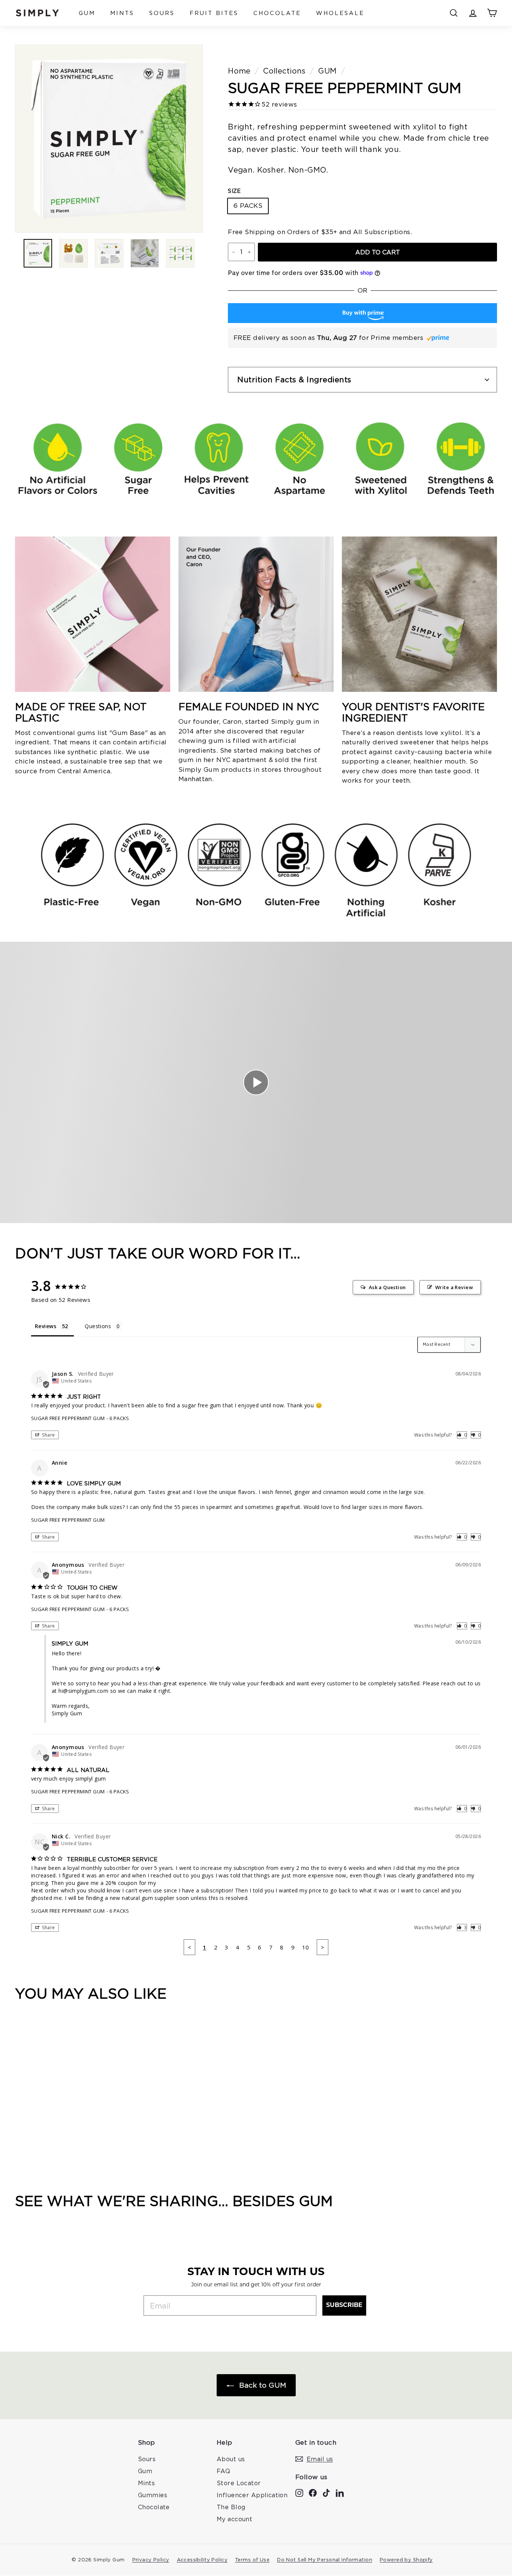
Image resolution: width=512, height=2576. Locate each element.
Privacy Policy (151, 2559)
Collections (284, 71)
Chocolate (154, 2507)
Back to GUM (261, 2385)
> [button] (323, 1947)
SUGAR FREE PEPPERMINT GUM (68, 1418)
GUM (87, 13)
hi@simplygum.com (83, 1691)
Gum (145, 2471)
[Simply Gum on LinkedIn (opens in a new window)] (340, 2492)
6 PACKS (248, 206)
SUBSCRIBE (344, 2305)
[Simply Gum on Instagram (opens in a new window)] (299, 2492)
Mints (146, 2483)
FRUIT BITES (214, 13)
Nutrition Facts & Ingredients (294, 379)
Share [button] (48, 1435)
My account (234, 2519)
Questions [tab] (98, 1326)
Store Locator (239, 2483)
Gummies (153, 2495)
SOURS (162, 13)
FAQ (223, 2471)
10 (306, 1947)
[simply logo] (37, 13)
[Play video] (256, 1082)
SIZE (234, 191)
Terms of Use (252, 2559)
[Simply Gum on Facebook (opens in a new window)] (313, 2492)
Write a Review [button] (454, 1287)
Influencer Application (252, 2495)
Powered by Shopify (406, 2559)
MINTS (122, 13)
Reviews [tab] (46, 1326)
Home (239, 71)
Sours (147, 2459)
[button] (462, 1435)
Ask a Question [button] (387, 1287)
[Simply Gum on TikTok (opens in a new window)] (326, 2492)
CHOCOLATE (277, 13)
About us (231, 2459)
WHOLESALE (340, 13)
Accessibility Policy (202, 2559)
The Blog (231, 2507)
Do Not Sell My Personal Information (325, 2559)
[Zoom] (109, 139)
